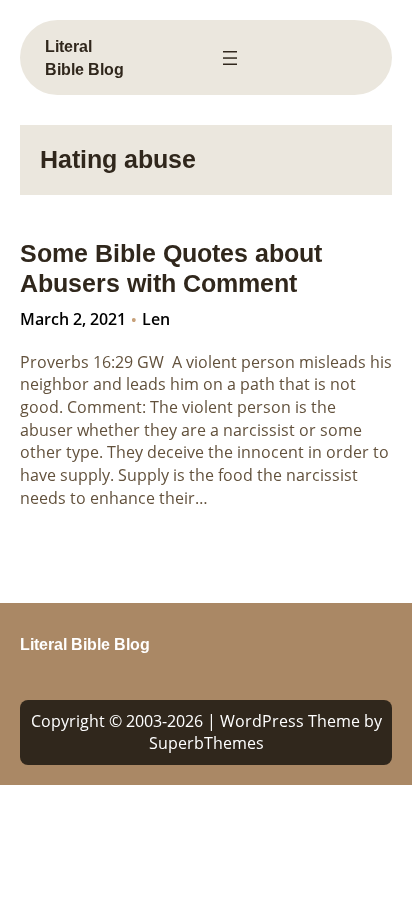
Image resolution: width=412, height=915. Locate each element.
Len (156, 319)
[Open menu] (230, 58)
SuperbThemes (206, 743)
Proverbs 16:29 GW (92, 362)
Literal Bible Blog (85, 644)
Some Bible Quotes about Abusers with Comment (171, 268)
